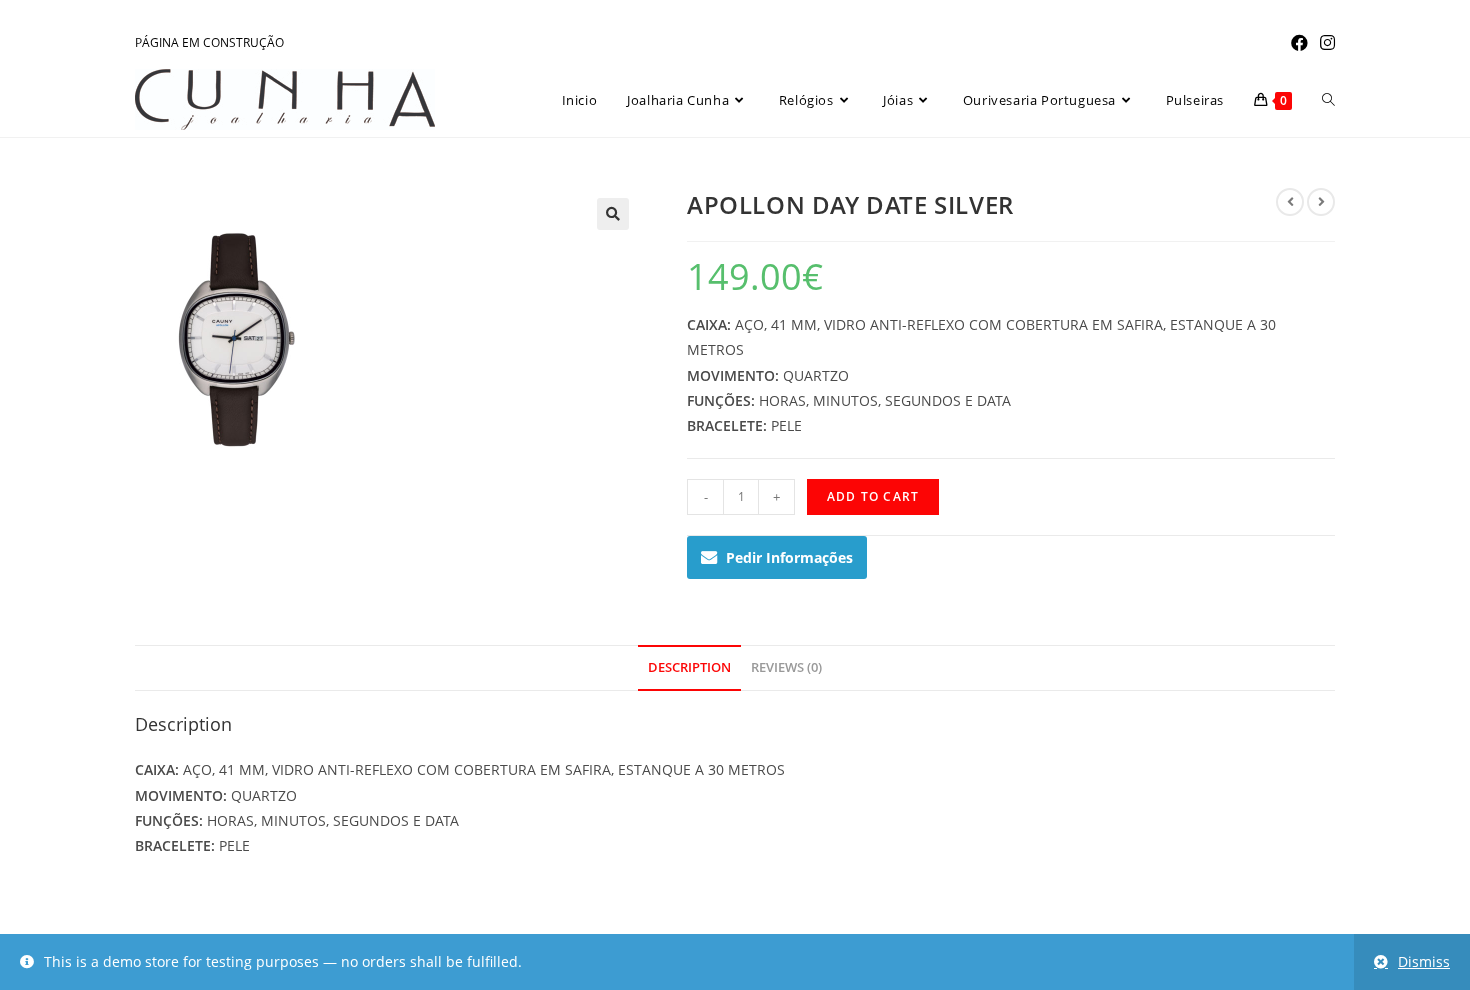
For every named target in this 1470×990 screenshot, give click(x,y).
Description (689, 667)
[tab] (689, 668)
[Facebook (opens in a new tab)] (1299, 43)
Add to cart (873, 496)
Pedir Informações (789, 557)
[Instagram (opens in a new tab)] (1324, 43)
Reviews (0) (786, 667)
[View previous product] (1290, 202)
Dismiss (1424, 961)
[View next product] (1321, 202)
